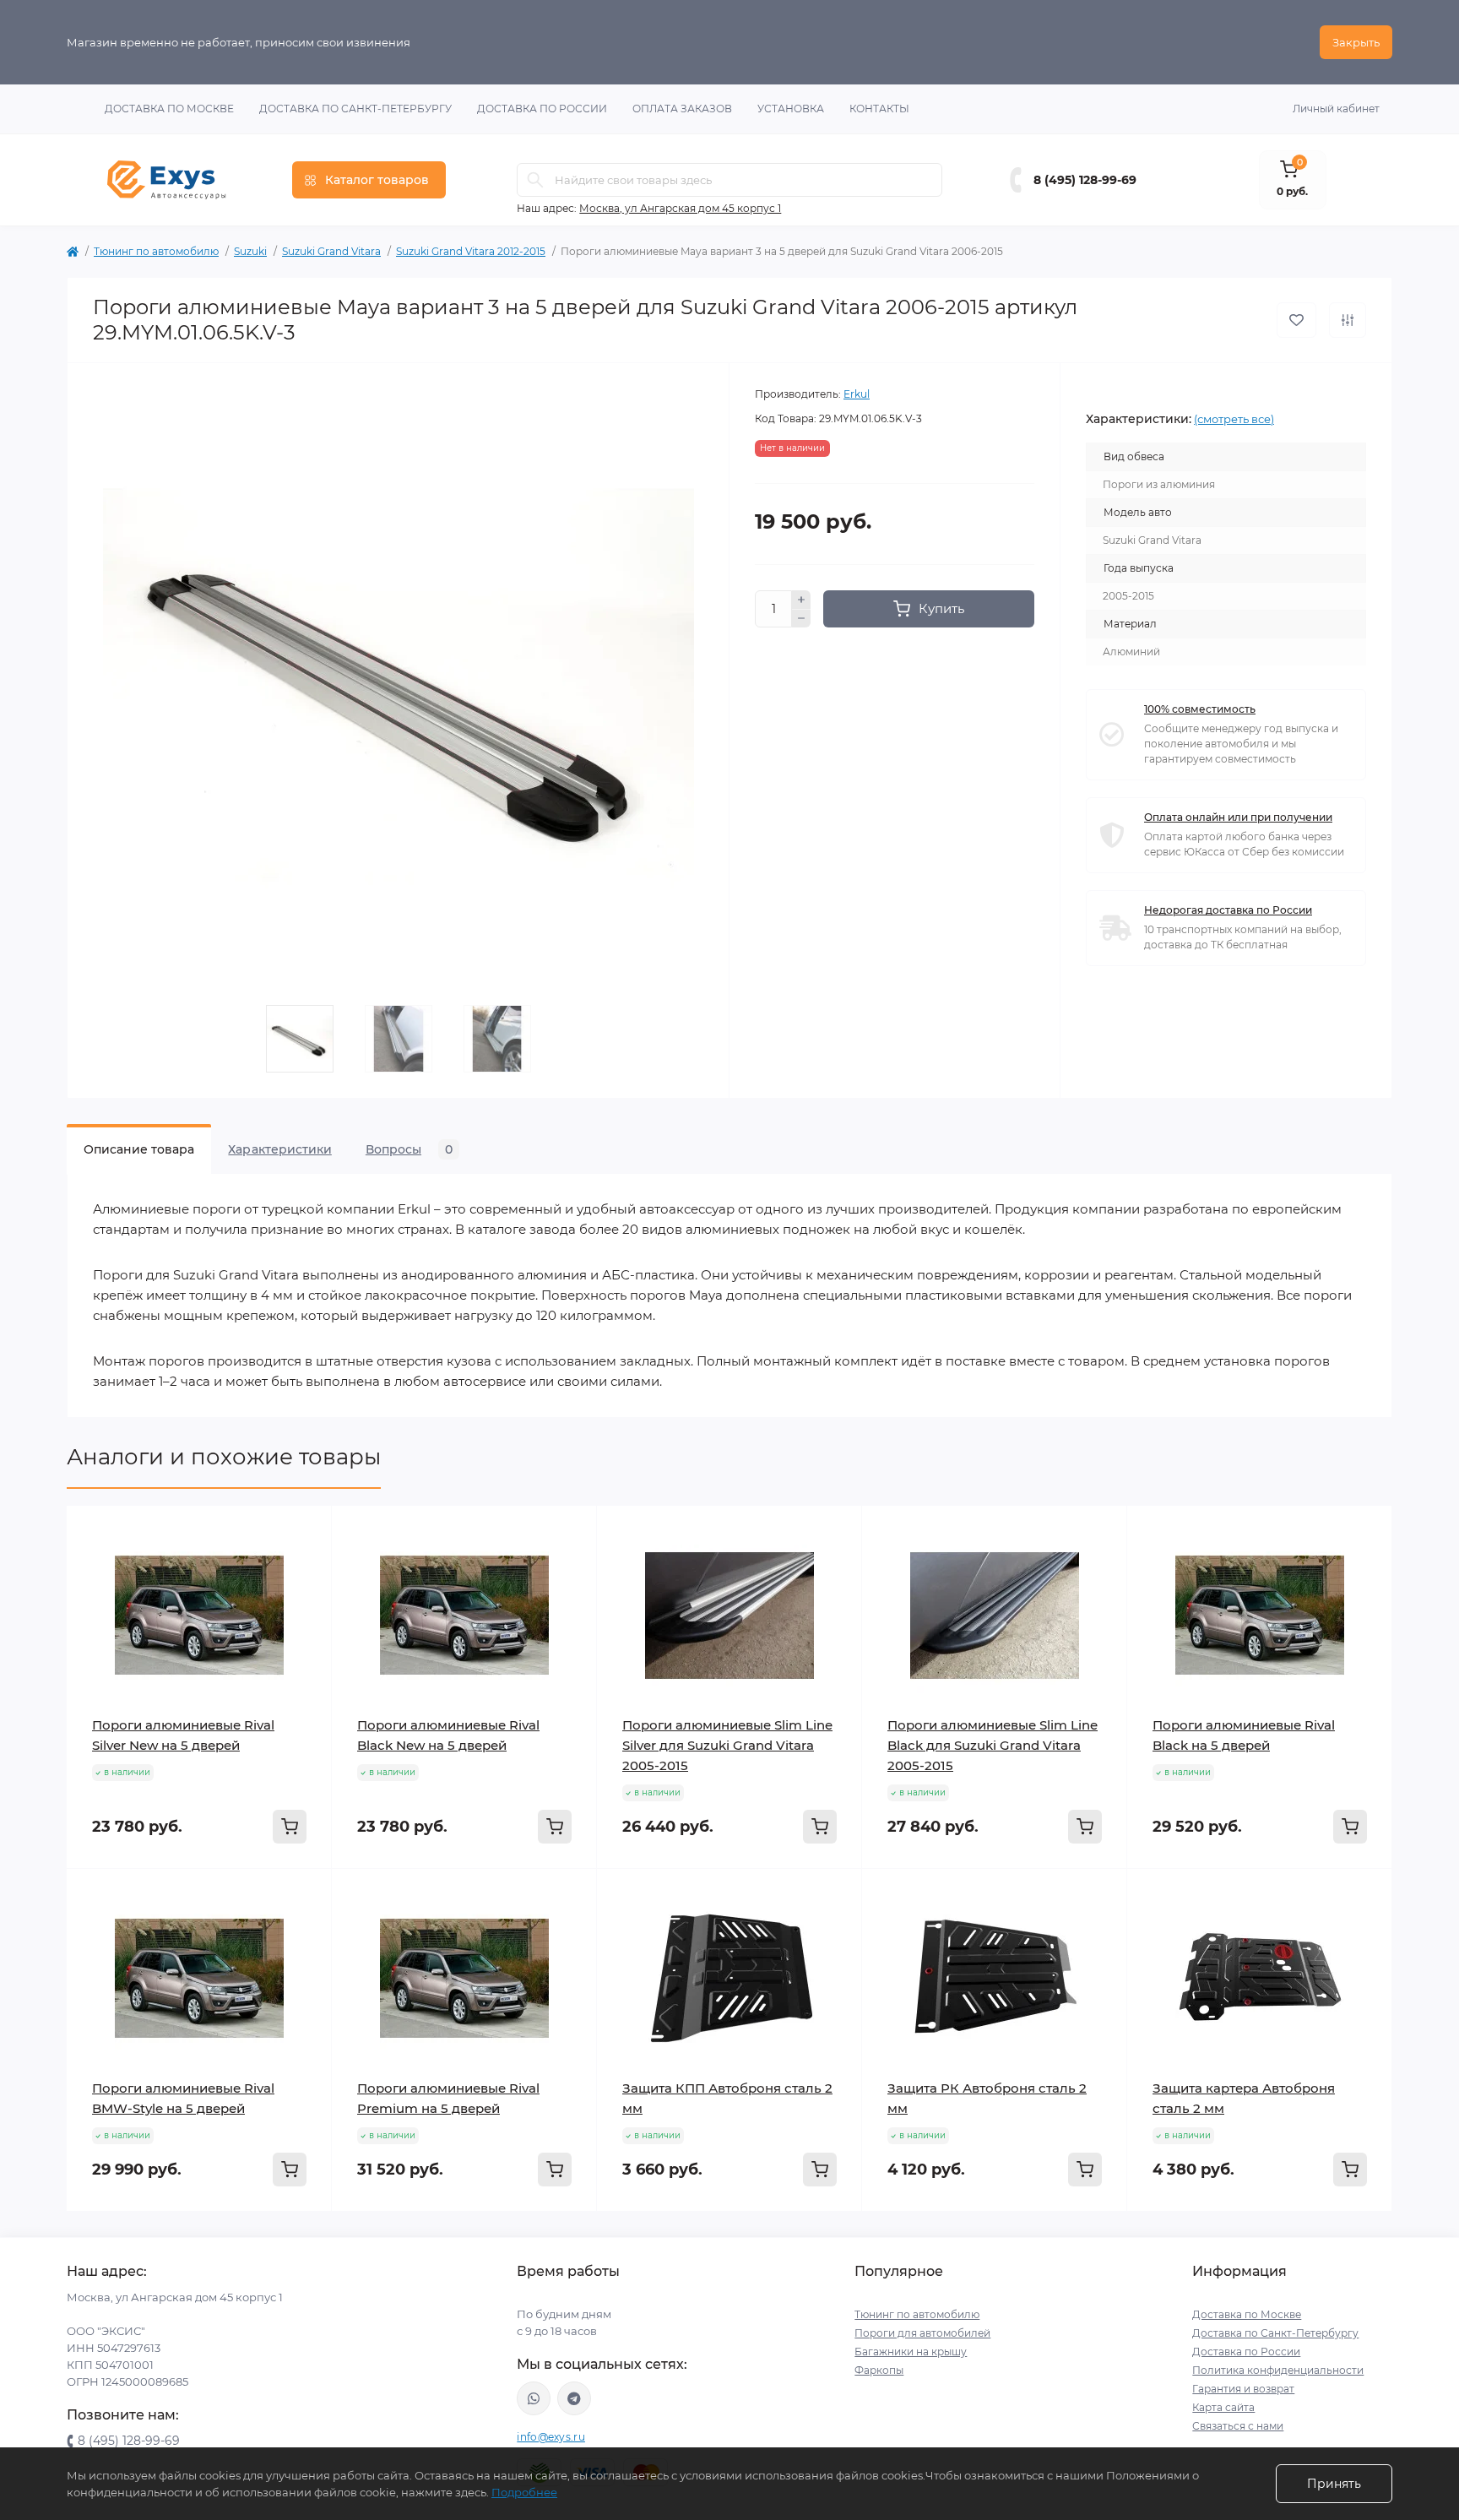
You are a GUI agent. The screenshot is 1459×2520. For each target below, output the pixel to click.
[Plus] (801, 600)
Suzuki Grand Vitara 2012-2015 (471, 251)
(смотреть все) (1234, 419)
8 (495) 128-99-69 (1085, 180)
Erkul (857, 394)
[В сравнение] (1348, 320)
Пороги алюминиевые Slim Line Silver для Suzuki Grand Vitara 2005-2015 (727, 1745)
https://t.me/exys (574, 2398)
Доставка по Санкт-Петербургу (355, 109)
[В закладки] (1296, 320)
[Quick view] (306, 1531)
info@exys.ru (551, 2437)
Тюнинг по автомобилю (156, 251)
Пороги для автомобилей (922, 2333)
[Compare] (306, 1595)
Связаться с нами (1238, 2426)
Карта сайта (1223, 2407)
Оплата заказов (682, 109)
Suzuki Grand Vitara (331, 251)
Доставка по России (542, 109)
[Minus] (801, 619)
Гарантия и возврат (1243, 2389)
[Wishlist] (306, 1563)
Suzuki (250, 251)
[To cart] (290, 1827)
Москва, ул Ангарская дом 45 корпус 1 (680, 208)
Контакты (879, 109)
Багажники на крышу (911, 2352)
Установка (791, 109)
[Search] (535, 180)
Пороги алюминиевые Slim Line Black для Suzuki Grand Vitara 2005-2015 (993, 1745)
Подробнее (524, 2492)
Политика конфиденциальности (1278, 2370)
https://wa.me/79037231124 (534, 2398)
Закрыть (1356, 42)
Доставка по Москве (169, 109)
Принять (1334, 2484)
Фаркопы (879, 2370)
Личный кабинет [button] (1336, 109)
